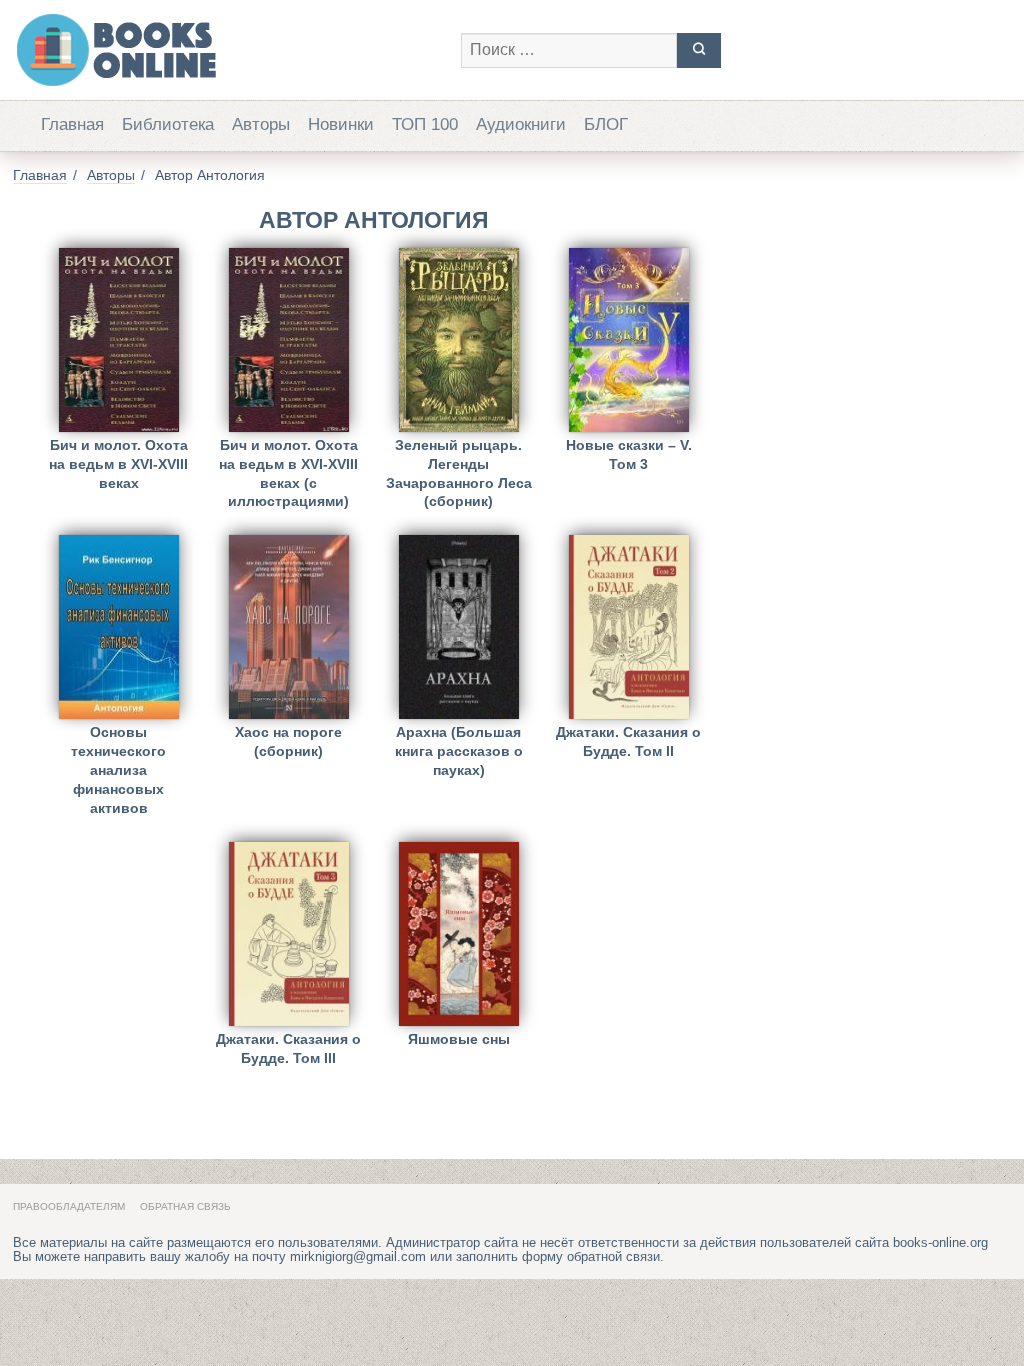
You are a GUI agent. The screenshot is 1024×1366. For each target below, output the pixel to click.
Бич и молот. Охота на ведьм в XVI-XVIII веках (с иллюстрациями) (288, 460)
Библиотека (168, 124)
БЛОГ (606, 124)
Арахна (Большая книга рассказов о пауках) (459, 747)
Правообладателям (69, 1206)
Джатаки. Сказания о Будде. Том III (288, 1048)
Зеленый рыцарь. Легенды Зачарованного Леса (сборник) (459, 460)
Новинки (341, 124)
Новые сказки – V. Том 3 (629, 454)
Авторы (261, 124)
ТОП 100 (425, 124)
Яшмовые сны (459, 1039)
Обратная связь (185, 1206)
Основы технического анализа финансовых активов (118, 747)
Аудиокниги (521, 124)
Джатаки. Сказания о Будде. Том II (628, 741)
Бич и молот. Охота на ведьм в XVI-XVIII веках (118, 460)
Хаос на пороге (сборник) (288, 741)
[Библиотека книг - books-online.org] (227, 50)
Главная (72, 124)
